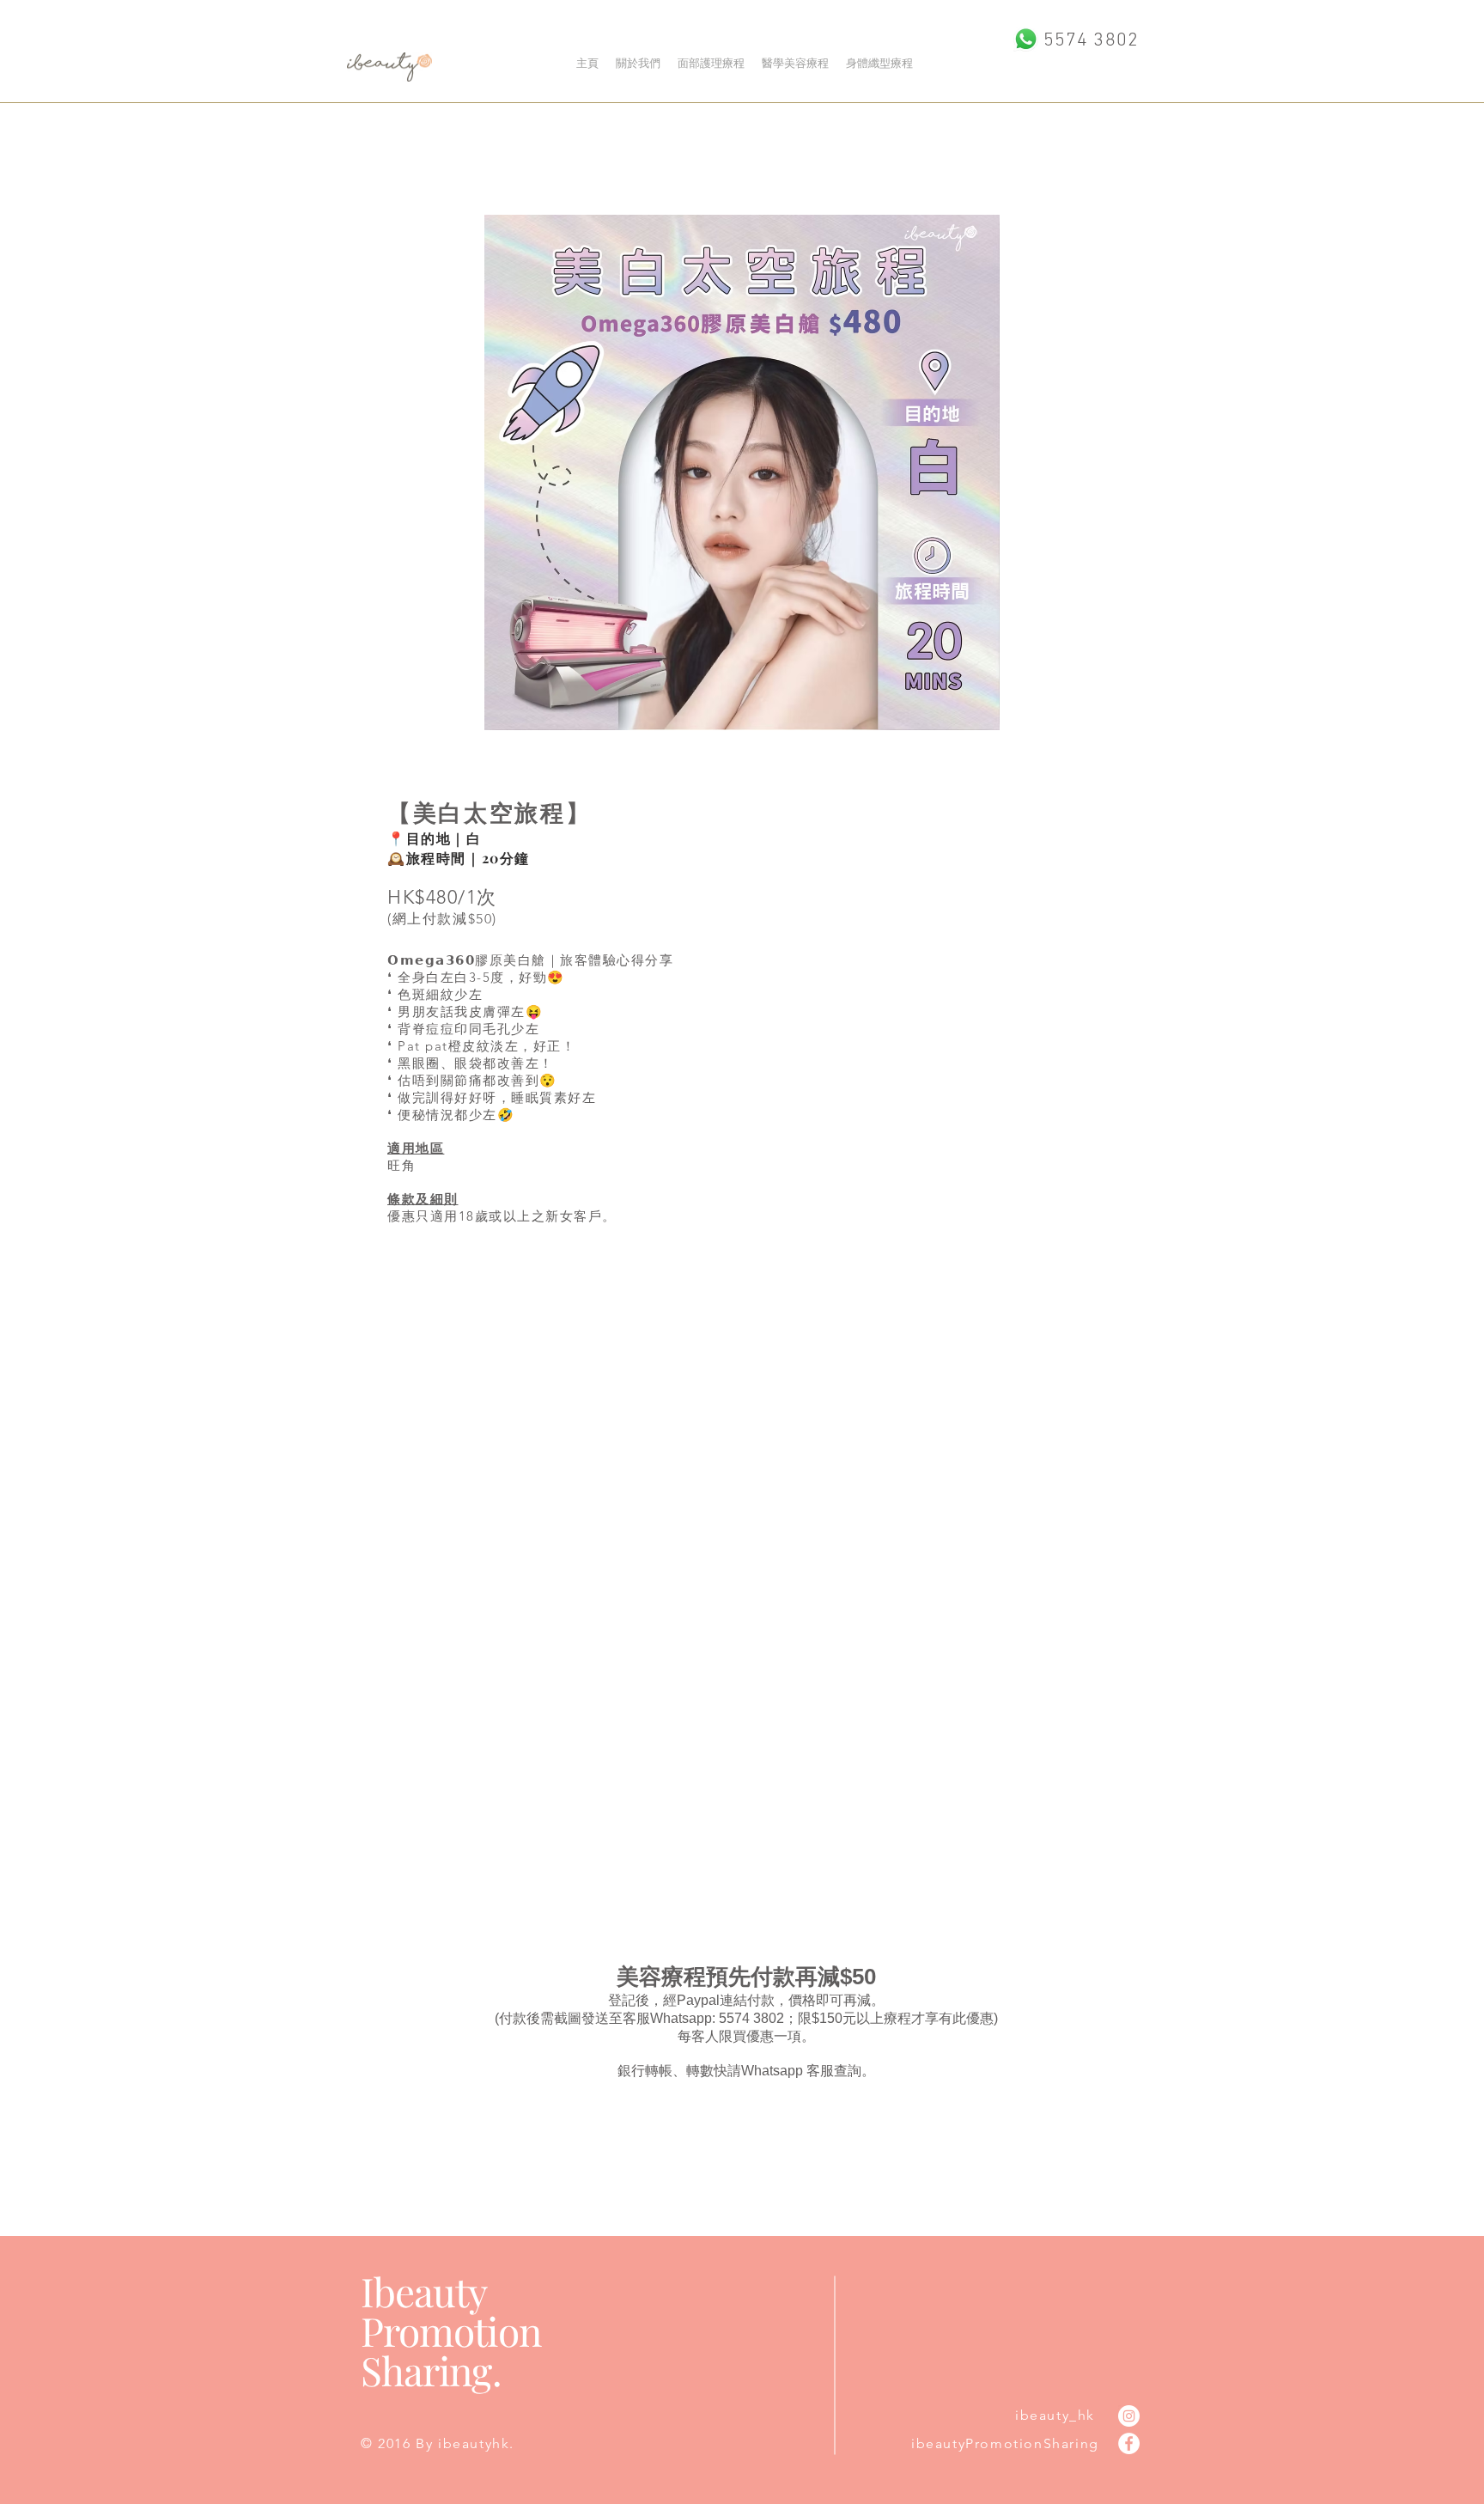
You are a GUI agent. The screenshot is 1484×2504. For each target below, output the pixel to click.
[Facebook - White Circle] (1129, 2443)
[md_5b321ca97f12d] (1026, 39)
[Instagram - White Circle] (1129, 2416)
